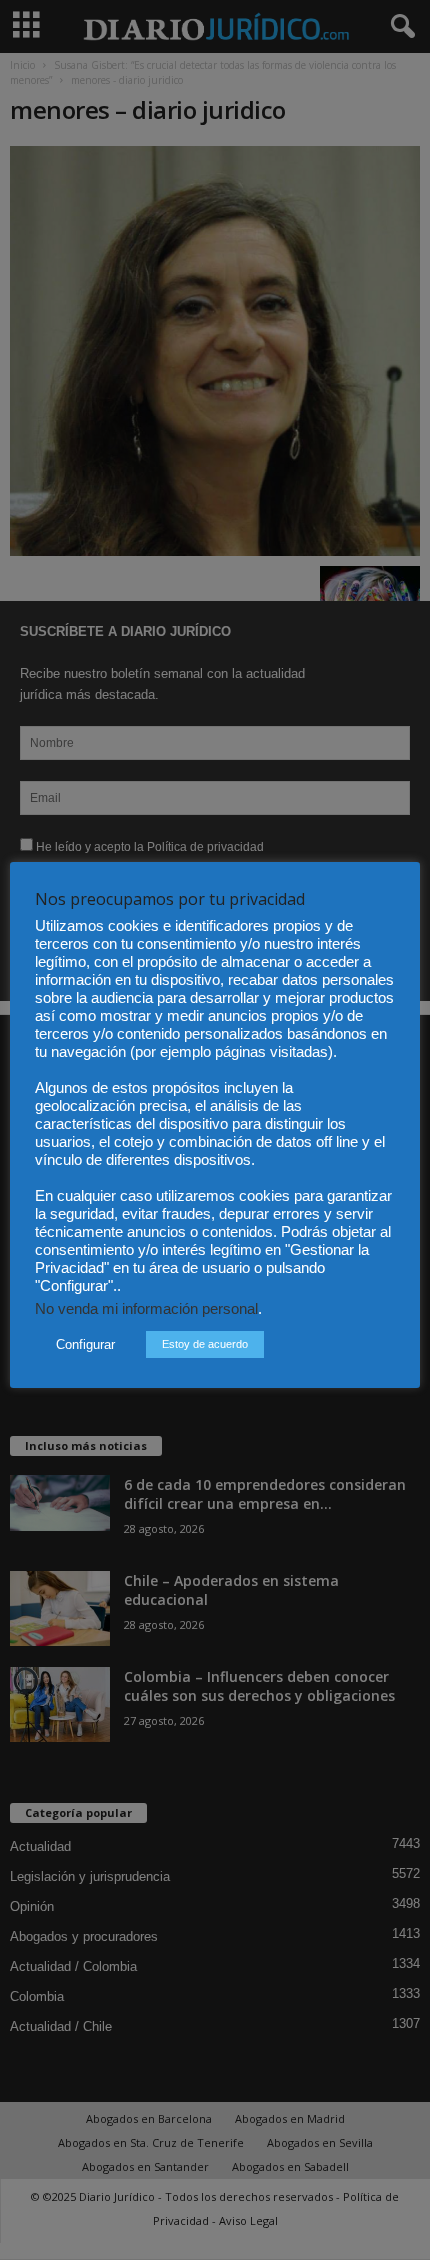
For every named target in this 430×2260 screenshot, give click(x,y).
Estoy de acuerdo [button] (205, 1344)
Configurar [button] (85, 1344)
